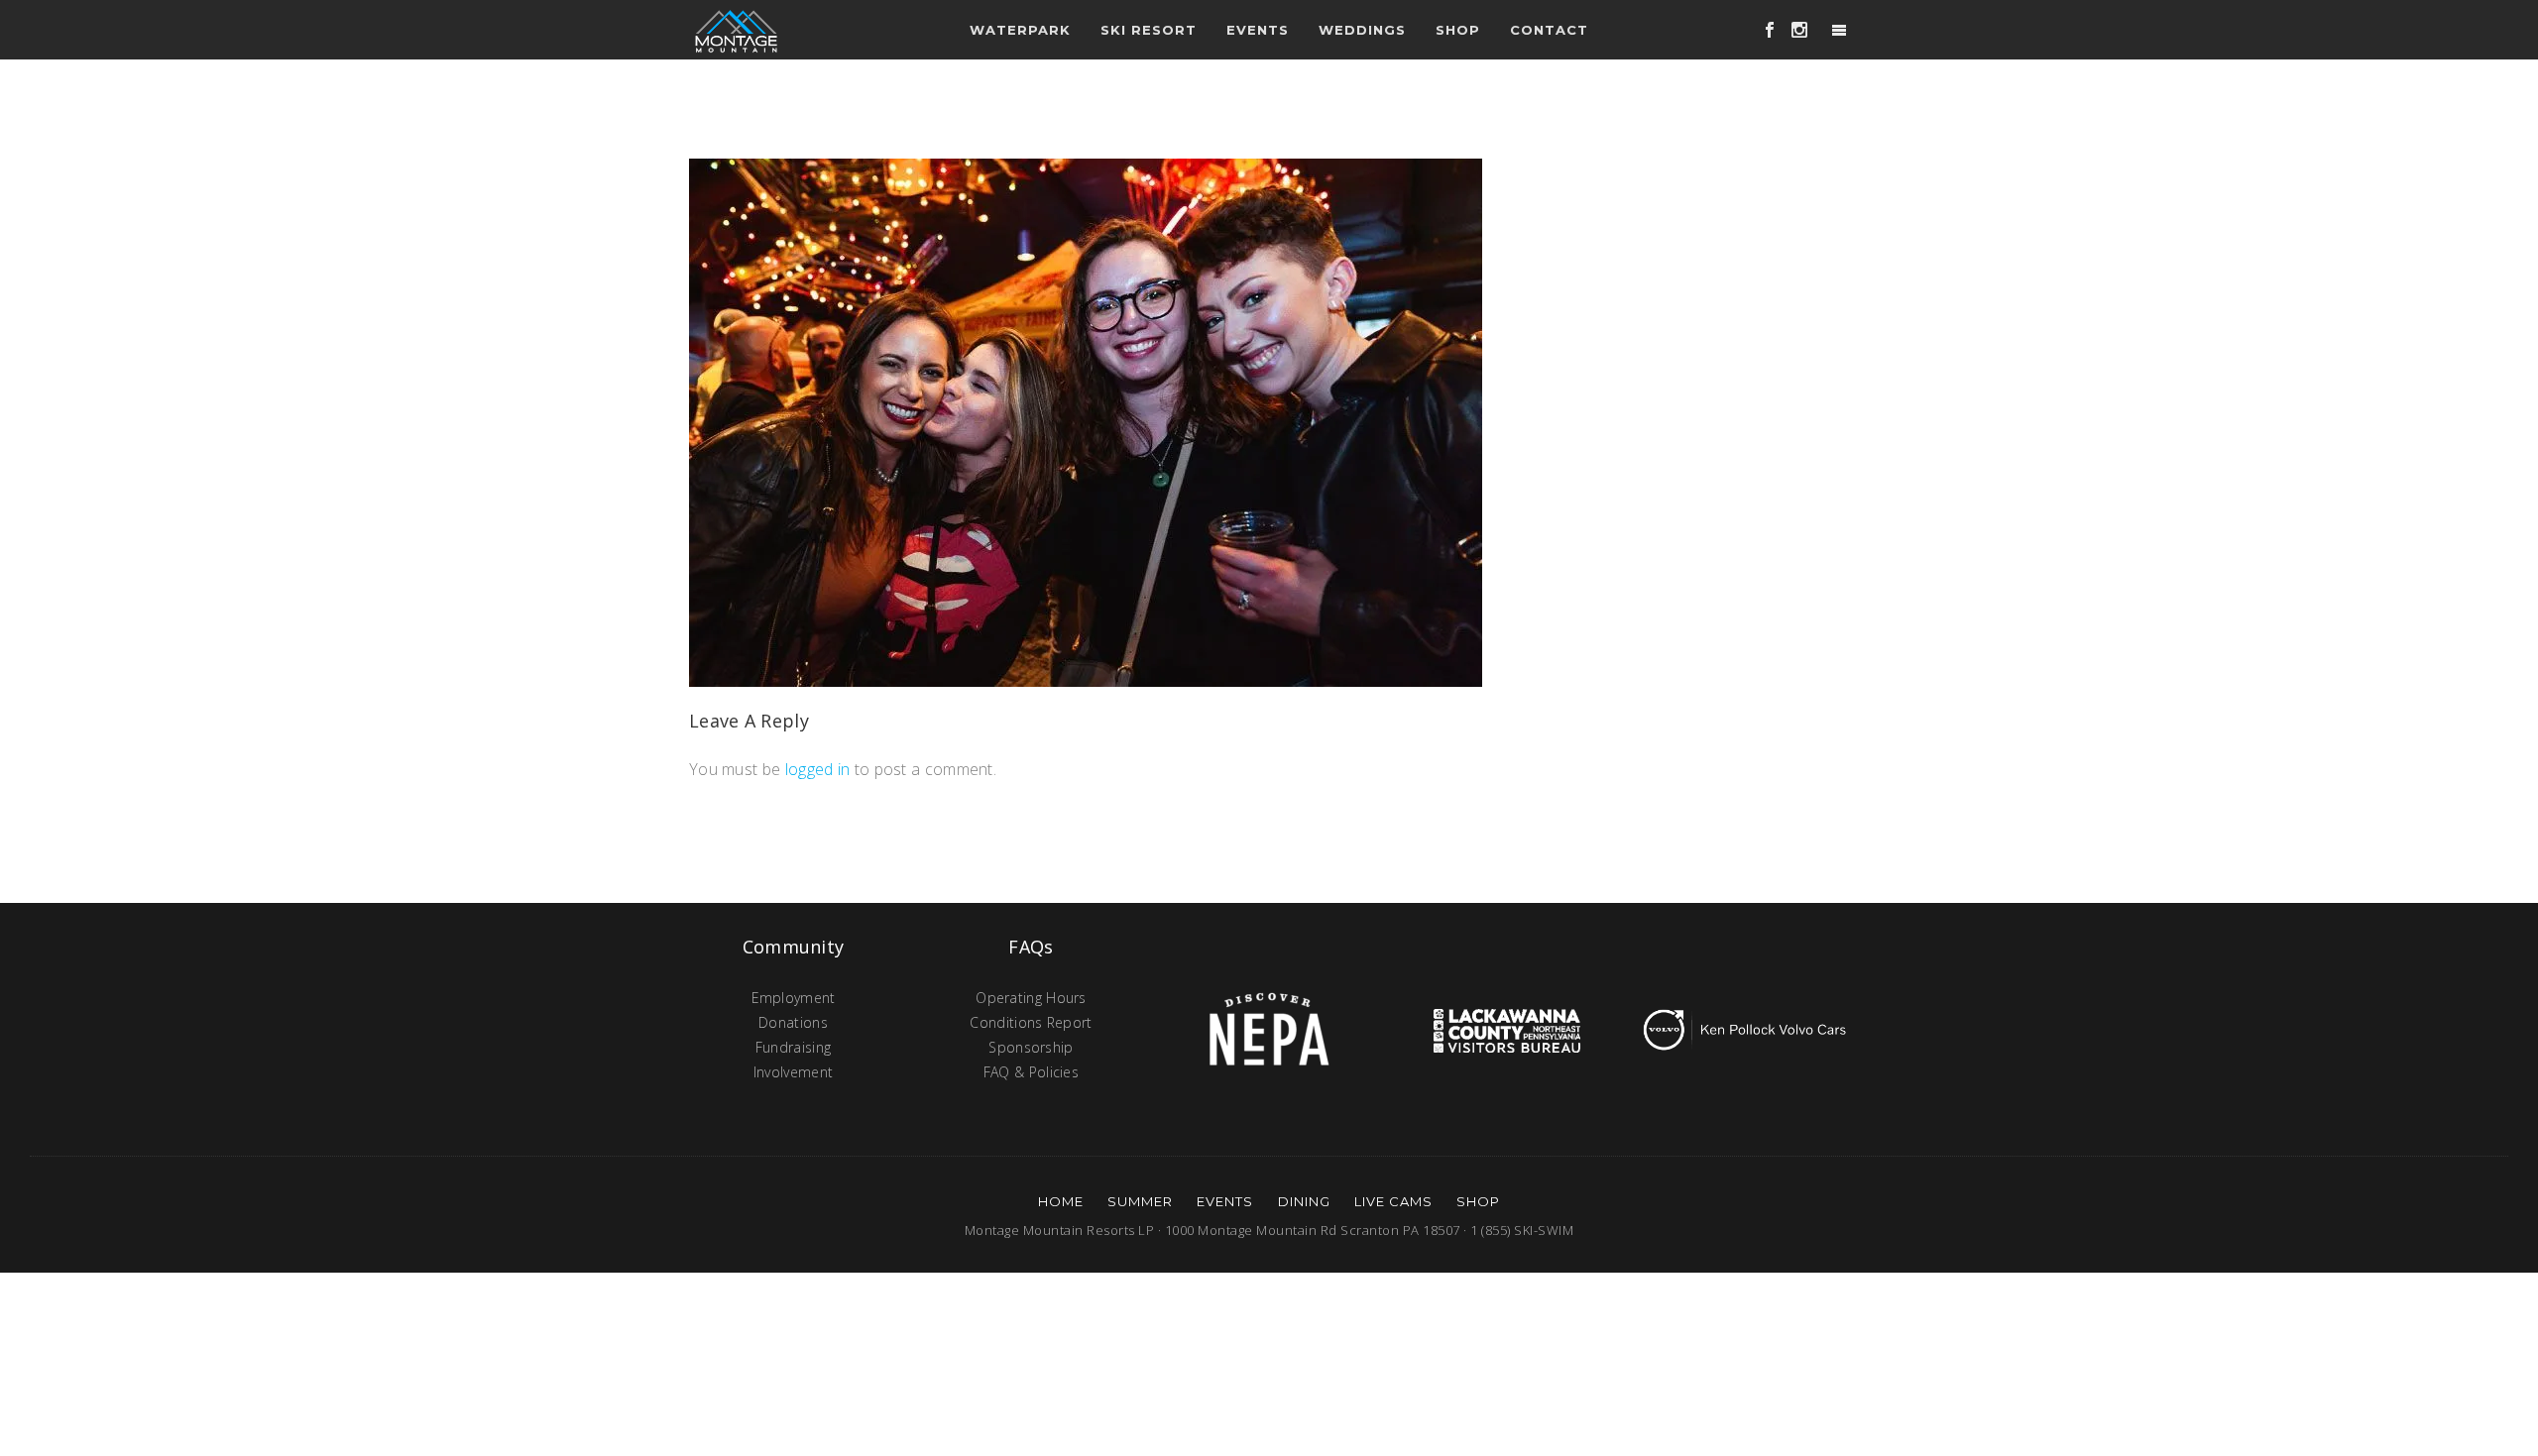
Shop (1458, 30)
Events (1225, 1201)
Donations (793, 1022)
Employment (794, 998)
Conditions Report (1031, 1022)
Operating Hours (1031, 998)
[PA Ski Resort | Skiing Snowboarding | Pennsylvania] (736, 30)
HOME (1061, 1201)
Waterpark (1020, 30)
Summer (1140, 1201)
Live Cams (1393, 1201)
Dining (1304, 1201)
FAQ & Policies (1031, 1072)
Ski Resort (1149, 30)
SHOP (1478, 1201)
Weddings (1362, 30)
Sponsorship (1031, 1047)
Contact (1549, 30)
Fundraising (793, 1047)
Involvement (793, 1072)
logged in (818, 769)
